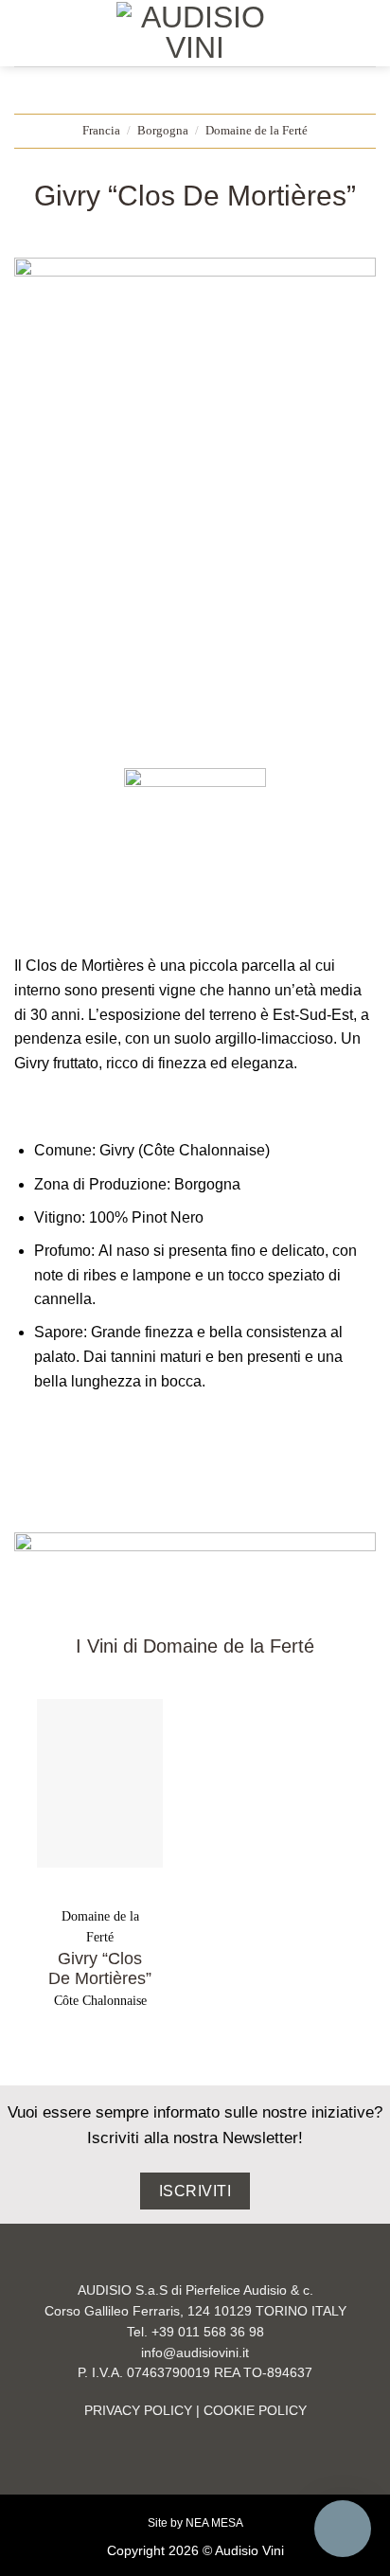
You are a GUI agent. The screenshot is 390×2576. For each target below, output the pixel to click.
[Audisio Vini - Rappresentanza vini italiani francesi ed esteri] (195, 33)
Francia (101, 131)
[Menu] (26, 33)
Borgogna (163, 131)
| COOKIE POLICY (249, 2411)
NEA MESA (214, 2523)
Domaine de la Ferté (257, 131)
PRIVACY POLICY (138, 2411)
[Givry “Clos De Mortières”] (100, 1783)
